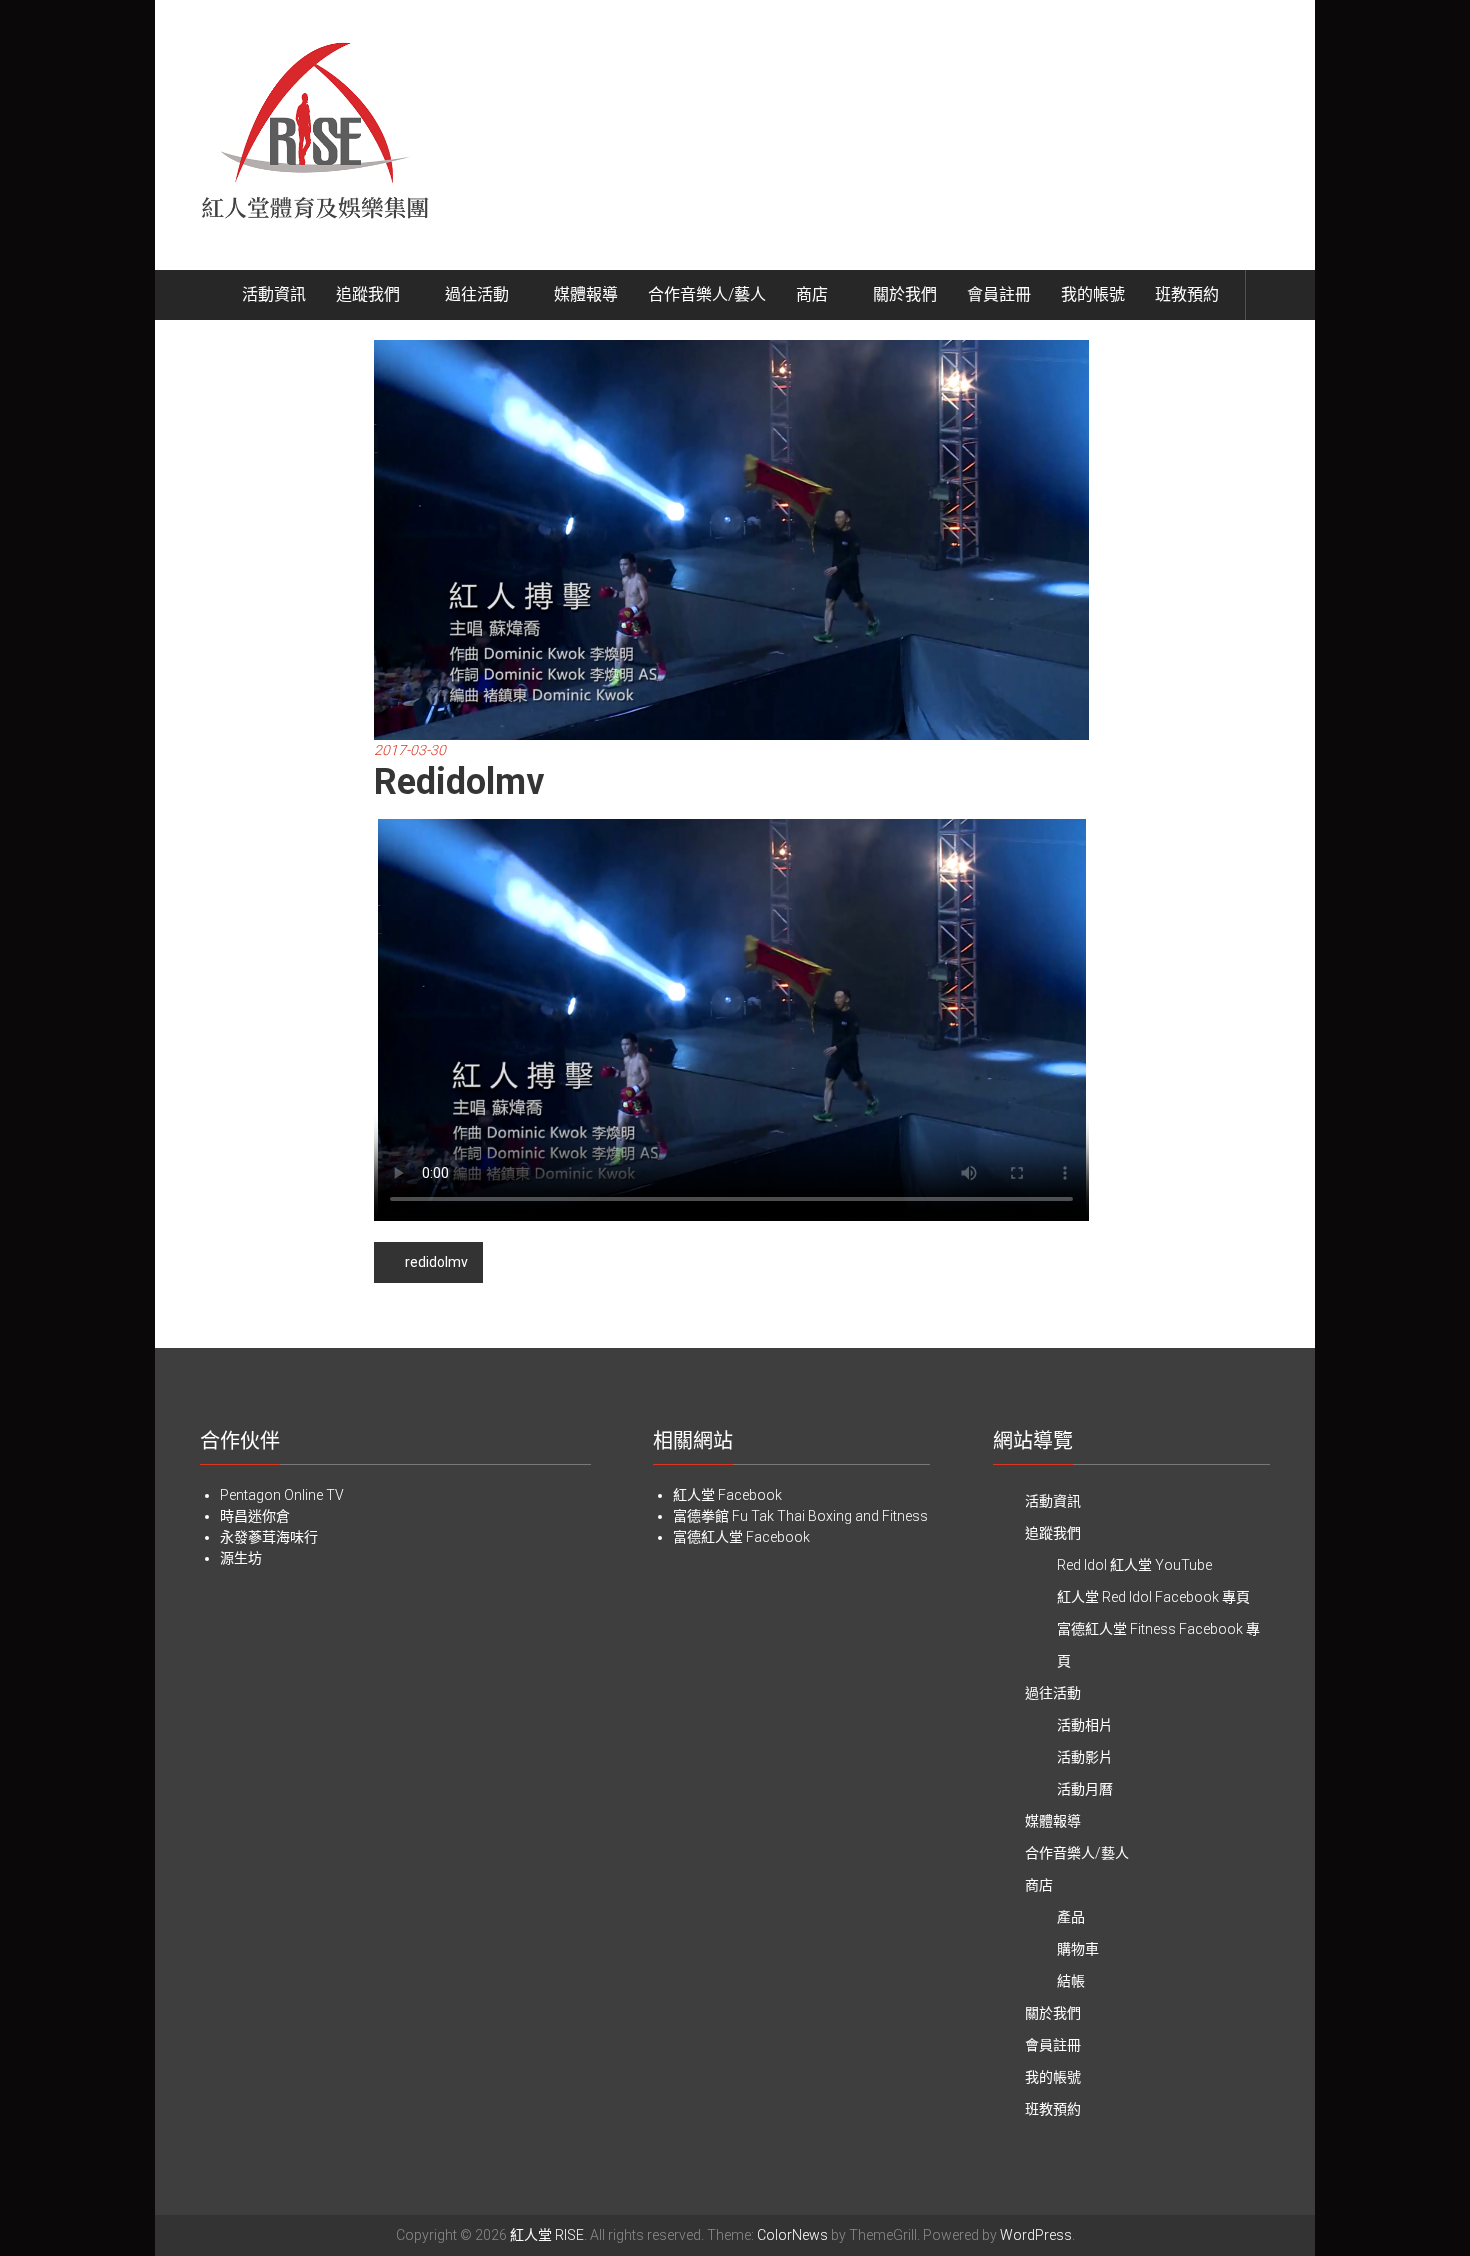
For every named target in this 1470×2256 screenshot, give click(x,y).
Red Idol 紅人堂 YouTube (1134, 1565)
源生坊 (241, 1558)
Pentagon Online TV (282, 1495)
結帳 (1071, 1981)
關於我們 (905, 294)
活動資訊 (274, 294)
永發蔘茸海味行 (269, 1537)
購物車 (1078, 1949)
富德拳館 (701, 1516)
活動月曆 (1085, 1789)
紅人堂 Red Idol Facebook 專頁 (1153, 1597)
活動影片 (1085, 1757)
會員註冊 (999, 294)
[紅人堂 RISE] (203, 295)
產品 (1071, 1917)
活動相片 (1085, 1725)
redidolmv (436, 1262)
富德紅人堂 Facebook (741, 1537)
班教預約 (1187, 294)
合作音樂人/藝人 (707, 294)
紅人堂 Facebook (727, 1495)
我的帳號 (1093, 294)
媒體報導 (586, 294)
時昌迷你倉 (255, 1516)
